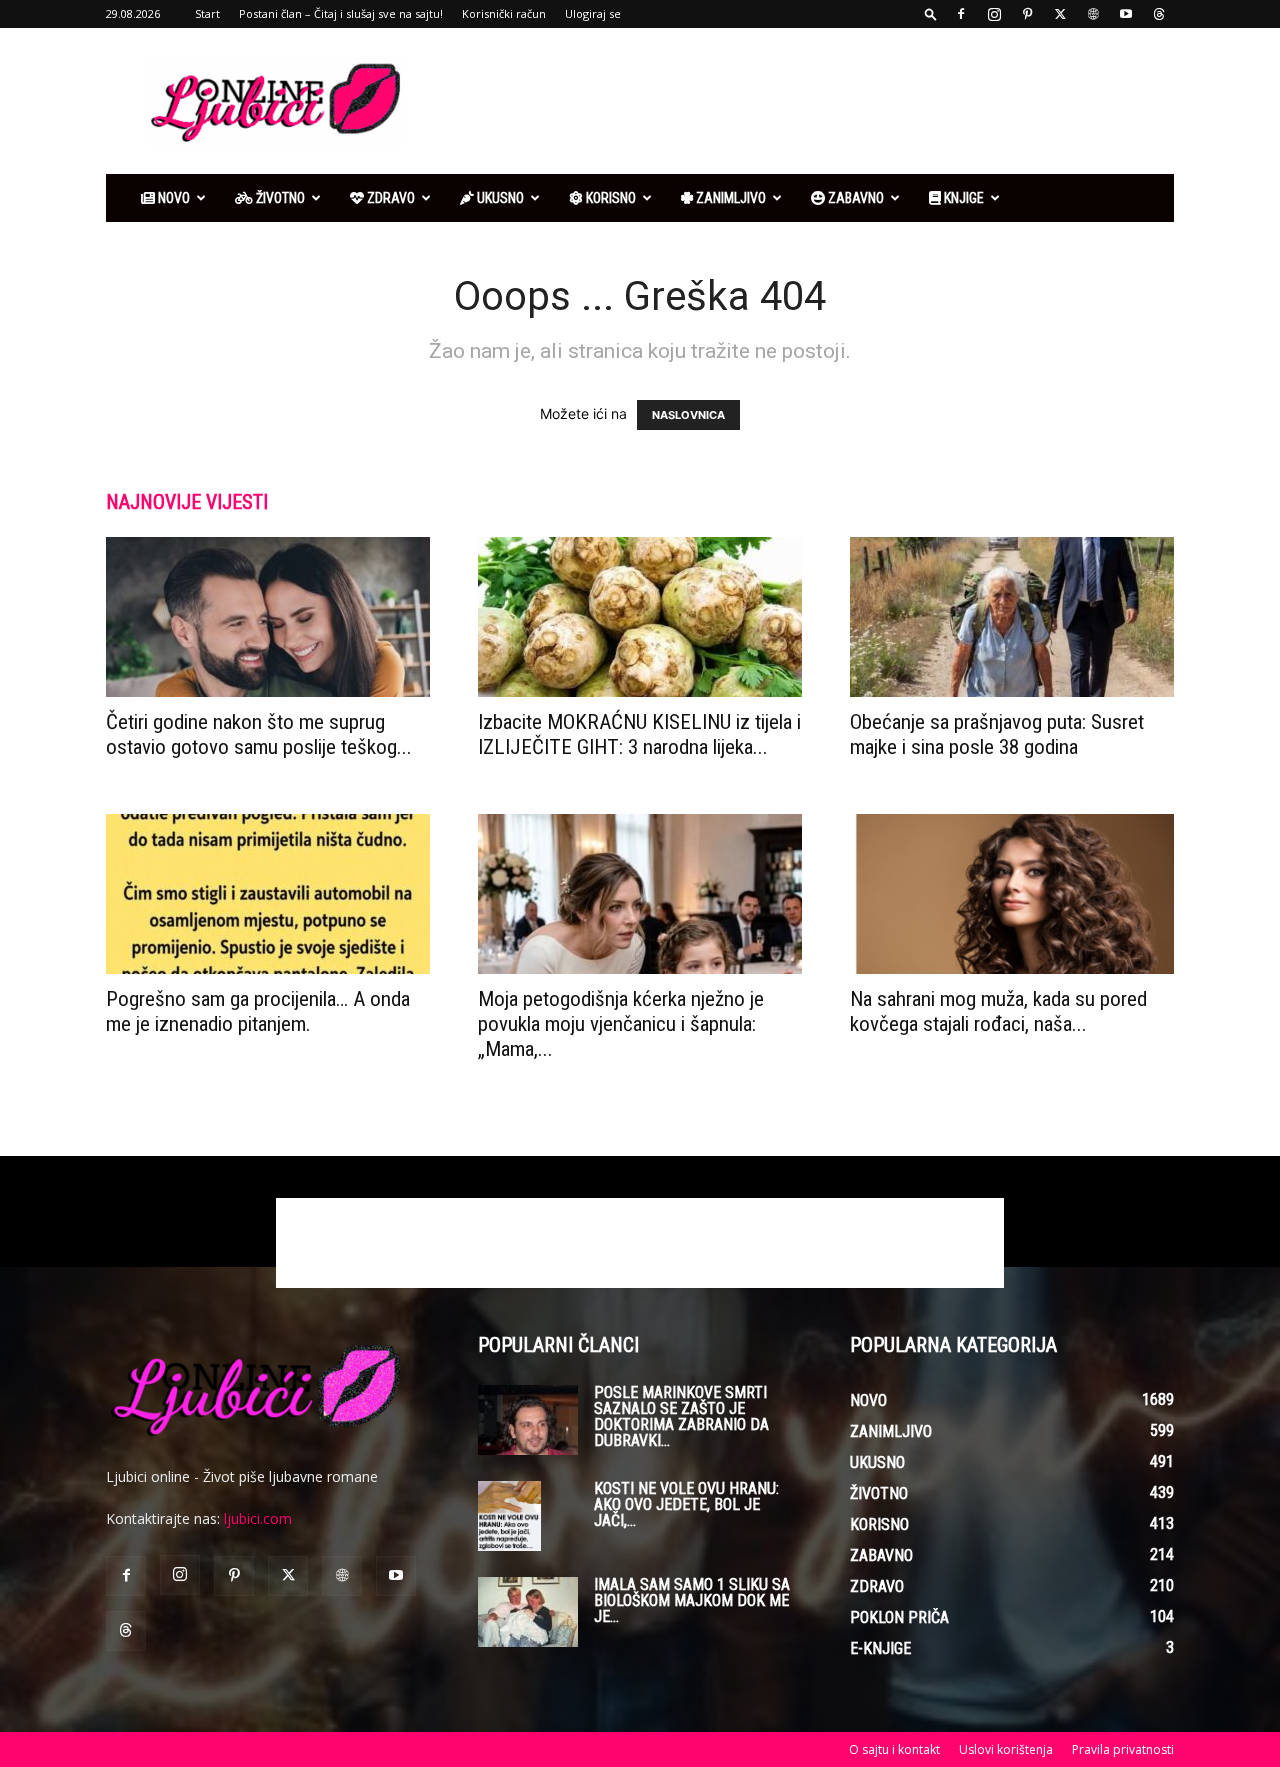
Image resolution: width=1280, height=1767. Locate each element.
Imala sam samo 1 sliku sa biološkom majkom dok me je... (692, 1600)
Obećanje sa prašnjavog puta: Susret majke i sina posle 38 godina (997, 734)
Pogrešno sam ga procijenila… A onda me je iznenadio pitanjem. (258, 1011)
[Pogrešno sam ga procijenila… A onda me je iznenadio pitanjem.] (268, 894)
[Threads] (1159, 14)
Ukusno (499, 198)
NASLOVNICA (688, 415)
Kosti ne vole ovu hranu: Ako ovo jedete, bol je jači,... (686, 1504)
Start (207, 13)
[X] (1060, 14)
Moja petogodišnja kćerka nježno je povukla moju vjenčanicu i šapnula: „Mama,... (621, 1024)
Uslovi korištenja (1006, 1749)
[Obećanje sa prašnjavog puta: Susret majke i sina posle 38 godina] (1012, 617)
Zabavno (854, 198)
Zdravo (389, 198)
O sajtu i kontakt (894, 1749)
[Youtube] (1126, 14)
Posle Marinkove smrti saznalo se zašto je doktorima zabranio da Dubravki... (681, 1416)
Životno (279, 198)
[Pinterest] (1027, 14)
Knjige (962, 198)
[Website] (1093, 14)
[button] (931, 13)
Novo (172, 198)
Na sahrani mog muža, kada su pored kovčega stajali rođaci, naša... (998, 1011)
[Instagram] (994, 14)
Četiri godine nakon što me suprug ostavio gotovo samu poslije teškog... (259, 734)
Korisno (609, 198)
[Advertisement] (810, 101)
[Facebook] (961, 14)
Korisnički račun (504, 13)
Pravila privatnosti (1123, 1749)
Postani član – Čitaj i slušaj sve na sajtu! (341, 13)
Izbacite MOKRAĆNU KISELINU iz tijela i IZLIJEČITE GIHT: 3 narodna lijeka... (639, 734)
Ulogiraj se (593, 13)
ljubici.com (258, 1518)
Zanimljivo (729, 198)
